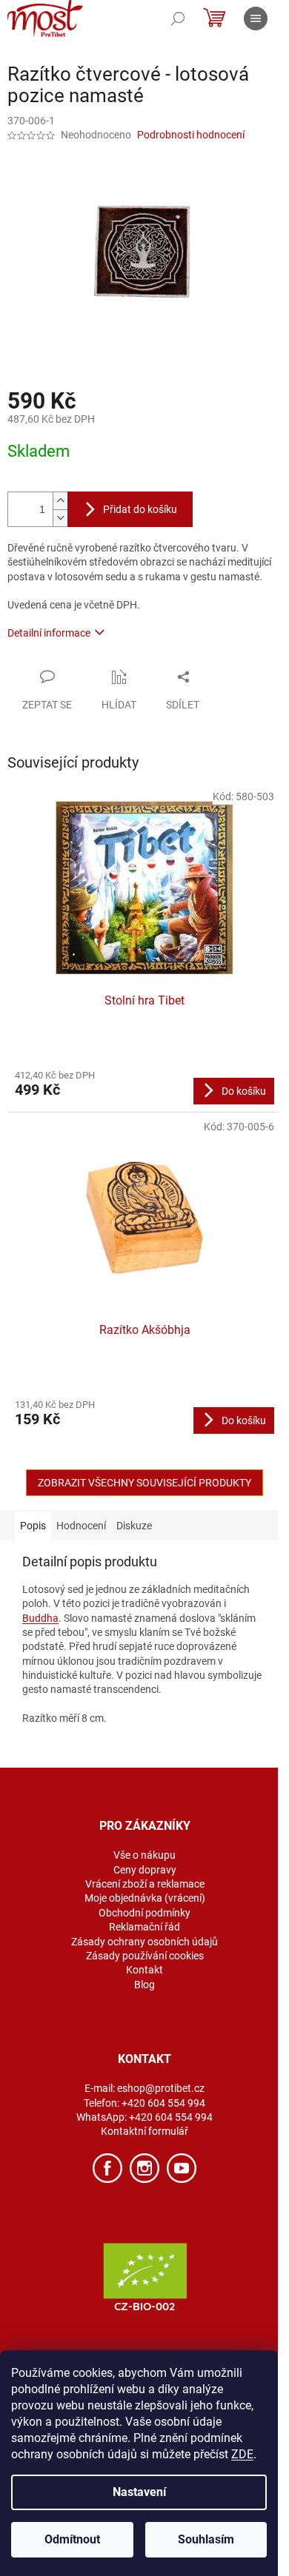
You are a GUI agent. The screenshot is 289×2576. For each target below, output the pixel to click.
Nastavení (139, 2492)
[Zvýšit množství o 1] (60, 501)
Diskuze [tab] (134, 1526)
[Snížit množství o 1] (60, 518)
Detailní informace (49, 633)
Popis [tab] (33, 1526)
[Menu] (256, 19)
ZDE (242, 2454)
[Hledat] (178, 19)
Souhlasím (206, 2539)
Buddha (40, 1618)
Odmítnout (72, 2539)
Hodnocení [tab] (81, 1526)
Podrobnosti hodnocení (191, 135)
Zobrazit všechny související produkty (144, 1483)
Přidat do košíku (140, 509)
